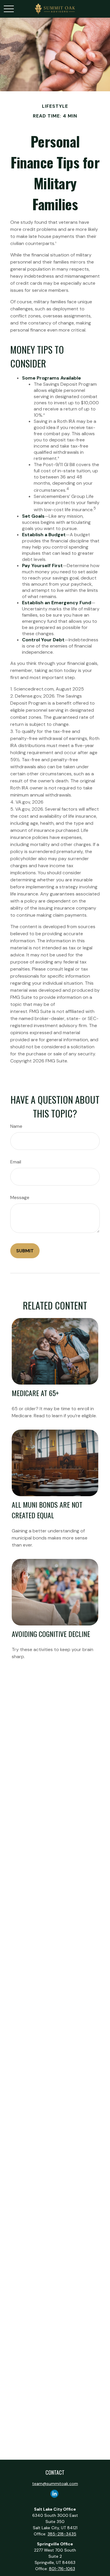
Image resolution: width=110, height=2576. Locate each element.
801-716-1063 (62, 2569)
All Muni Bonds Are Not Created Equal (47, 1510)
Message (20, 1197)
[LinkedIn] (54, 2494)
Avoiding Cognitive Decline (51, 1634)
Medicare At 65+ (35, 1393)
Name (16, 1126)
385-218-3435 (62, 2534)
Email (16, 1162)
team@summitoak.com (55, 2484)
